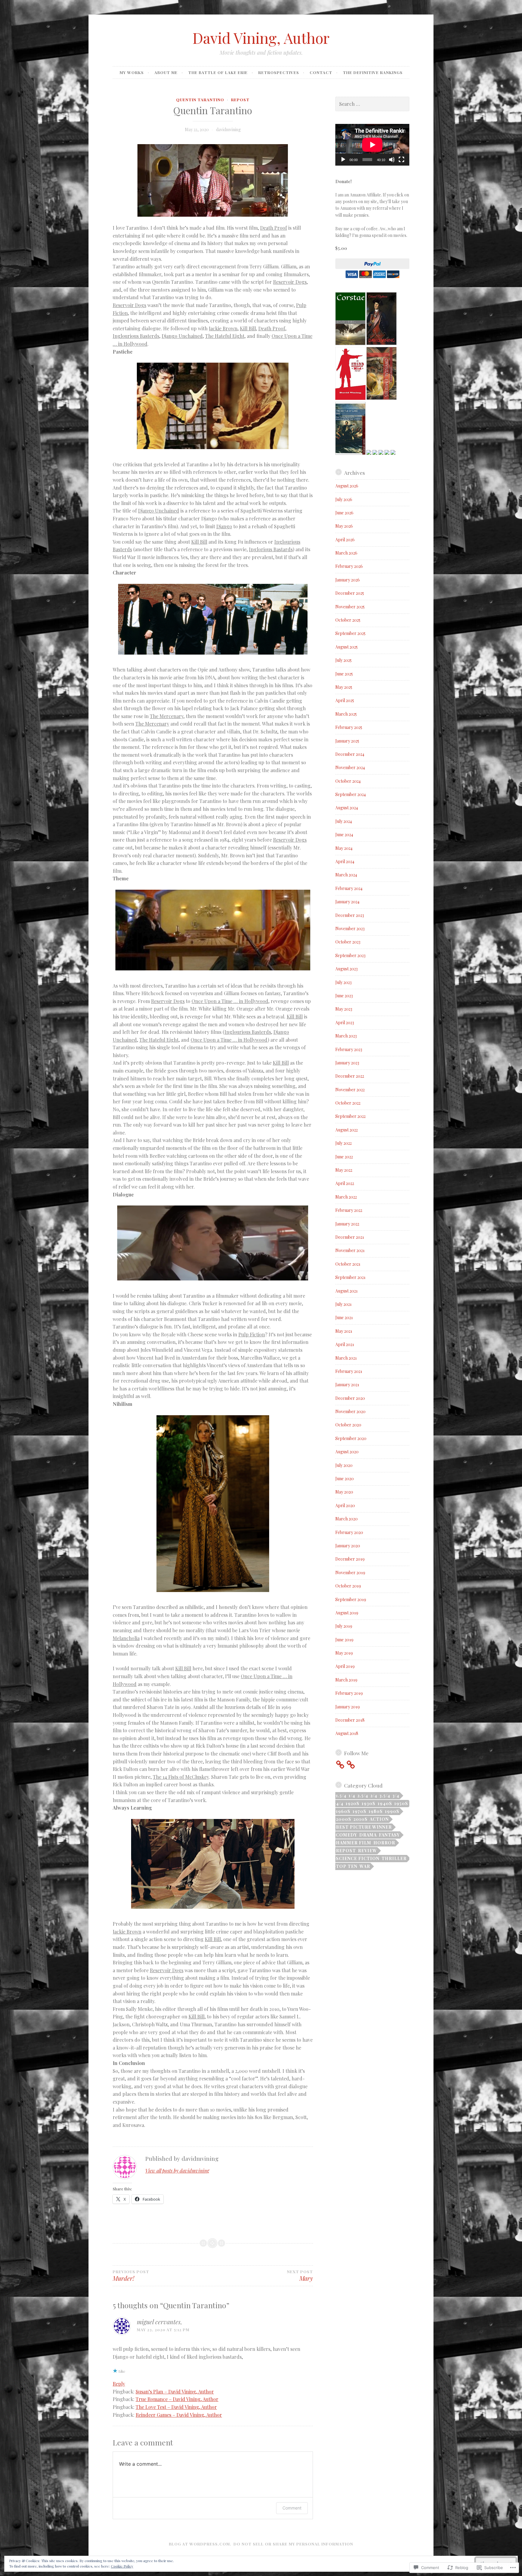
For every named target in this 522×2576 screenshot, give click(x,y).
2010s (361, 1819)
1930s (369, 1803)
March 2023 (346, 1036)
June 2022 (344, 1157)
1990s (392, 1811)
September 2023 (350, 955)
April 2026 (345, 540)
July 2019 (344, 1626)
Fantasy (389, 1835)
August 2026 (347, 486)
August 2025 (346, 647)
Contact (321, 72)
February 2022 (349, 1210)
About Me (166, 72)
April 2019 (345, 1666)
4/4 (340, 1803)
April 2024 (345, 861)
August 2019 (347, 1613)
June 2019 (344, 1640)
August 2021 (346, 1291)
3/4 (396, 1796)
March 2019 (346, 1680)
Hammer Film (354, 1843)
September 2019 (351, 1599)
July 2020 (344, 1465)
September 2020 (351, 1438)
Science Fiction (358, 1858)
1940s (385, 1803)
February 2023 (349, 1049)
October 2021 (348, 1264)
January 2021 (347, 1385)
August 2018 (347, 1733)
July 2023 (343, 982)
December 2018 (350, 1720)
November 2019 (350, 1573)
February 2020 (349, 1532)
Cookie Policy (122, 2566)
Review (367, 1851)
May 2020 (344, 1492)
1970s (359, 1811)
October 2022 (348, 1103)
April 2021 (345, 1344)
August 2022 (346, 1130)
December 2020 (350, 1398)
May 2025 (344, 687)
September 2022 (350, 1116)
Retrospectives (279, 72)
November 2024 (350, 767)
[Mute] (392, 160)
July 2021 (343, 1304)
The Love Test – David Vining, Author (176, 2407)
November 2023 (350, 929)
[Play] (343, 160)
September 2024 (351, 794)
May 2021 (344, 1331)
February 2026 (349, 566)
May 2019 (344, 1653)
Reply (119, 2384)
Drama (368, 1835)
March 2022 (346, 1197)
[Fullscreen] (401, 160)
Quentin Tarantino (200, 100)
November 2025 (350, 607)
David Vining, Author (261, 38)
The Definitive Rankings (373, 72)
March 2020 (346, 1519)
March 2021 (346, 1358)
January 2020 (348, 1546)
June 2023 (344, 996)
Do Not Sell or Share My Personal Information (293, 2544)
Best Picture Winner (364, 1827)
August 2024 (347, 808)
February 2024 (349, 888)
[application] (372, 145)
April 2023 (345, 1023)
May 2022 (344, 1170)
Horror (384, 1843)
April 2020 (345, 1505)
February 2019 (349, 1693)
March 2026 (346, 553)
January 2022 (347, 1224)
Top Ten (347, 1866)
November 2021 (350, 1250)
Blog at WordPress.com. (200, 2544)
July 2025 (343, 660)
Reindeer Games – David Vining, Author (179, 2415)
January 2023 (347, 1063)
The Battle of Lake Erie (218, 72)
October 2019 (348, 1586)
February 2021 (349, 1371)
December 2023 (350, 915)
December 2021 (350, 1237)
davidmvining (228, 129)
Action (379, 1819)
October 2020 (348, 1425)
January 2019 (348, 1707)
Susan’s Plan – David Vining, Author (175, 2392)
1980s (376, 1811)
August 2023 (346, 969)
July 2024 (344, 821)
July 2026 (344, 499)
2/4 (374, 1796)
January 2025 (347, 741)
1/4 (352, 1796)
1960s (343, 1811)
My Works (132, 72)
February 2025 (349, 727)
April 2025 (345, 700)
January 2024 (347, 902)
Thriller (394, 1858)
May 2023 (344, 1009)
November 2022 (350, 1090)
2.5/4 (363, 1796)
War (365, 1866)
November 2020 (350, 1411)
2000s (344, 1819)
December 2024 (350, 754)
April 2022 (345, 1183)
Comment (292, 2508)
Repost (240, 100)
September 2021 (350, 1277)
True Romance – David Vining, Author (177, 2399)
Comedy (346, 1835)
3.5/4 (385, 1796)
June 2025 (344, 674)
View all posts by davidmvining (177, 2171)
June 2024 (344, 835)
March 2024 (346, 875)
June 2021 (344, 1317)
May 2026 (344, 526)
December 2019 (350, 1559)
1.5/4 (341, 1796)
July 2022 (343, 1143)
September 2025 (350, 633)
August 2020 (347, 1452)
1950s (401, 1803)
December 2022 (350, 1076)
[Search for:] (372, 104)
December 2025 (350, 593)
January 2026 (348, 580)
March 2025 (346, 714)
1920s (353, 1803)
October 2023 (348, 942)
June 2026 (344, 513)
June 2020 (345, 1479)
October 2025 (348, 620)
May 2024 (344, 848)
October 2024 (348, 781)
